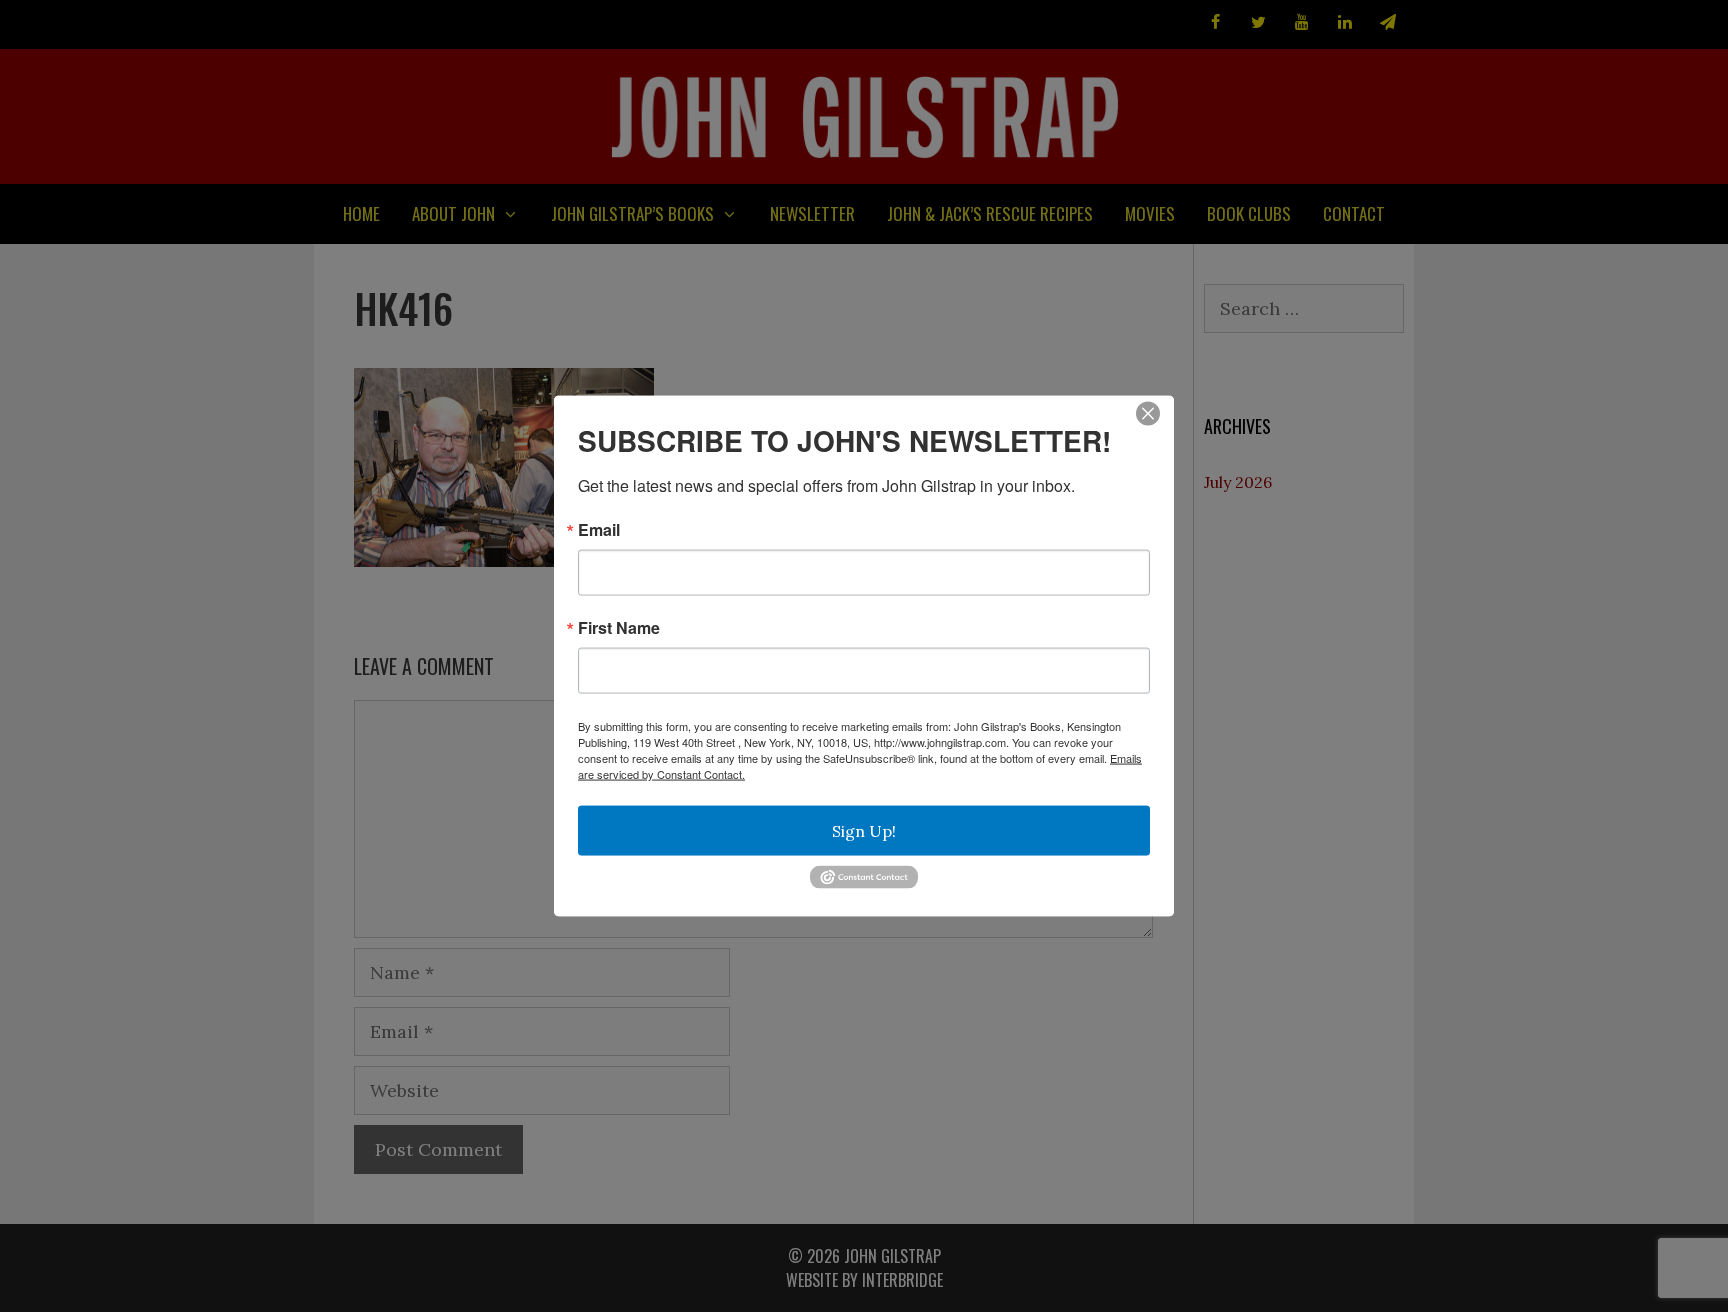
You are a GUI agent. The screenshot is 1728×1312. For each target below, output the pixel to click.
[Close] (1148, 414)
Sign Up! (864, 831)
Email (599, 530)
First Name (619, 628)
